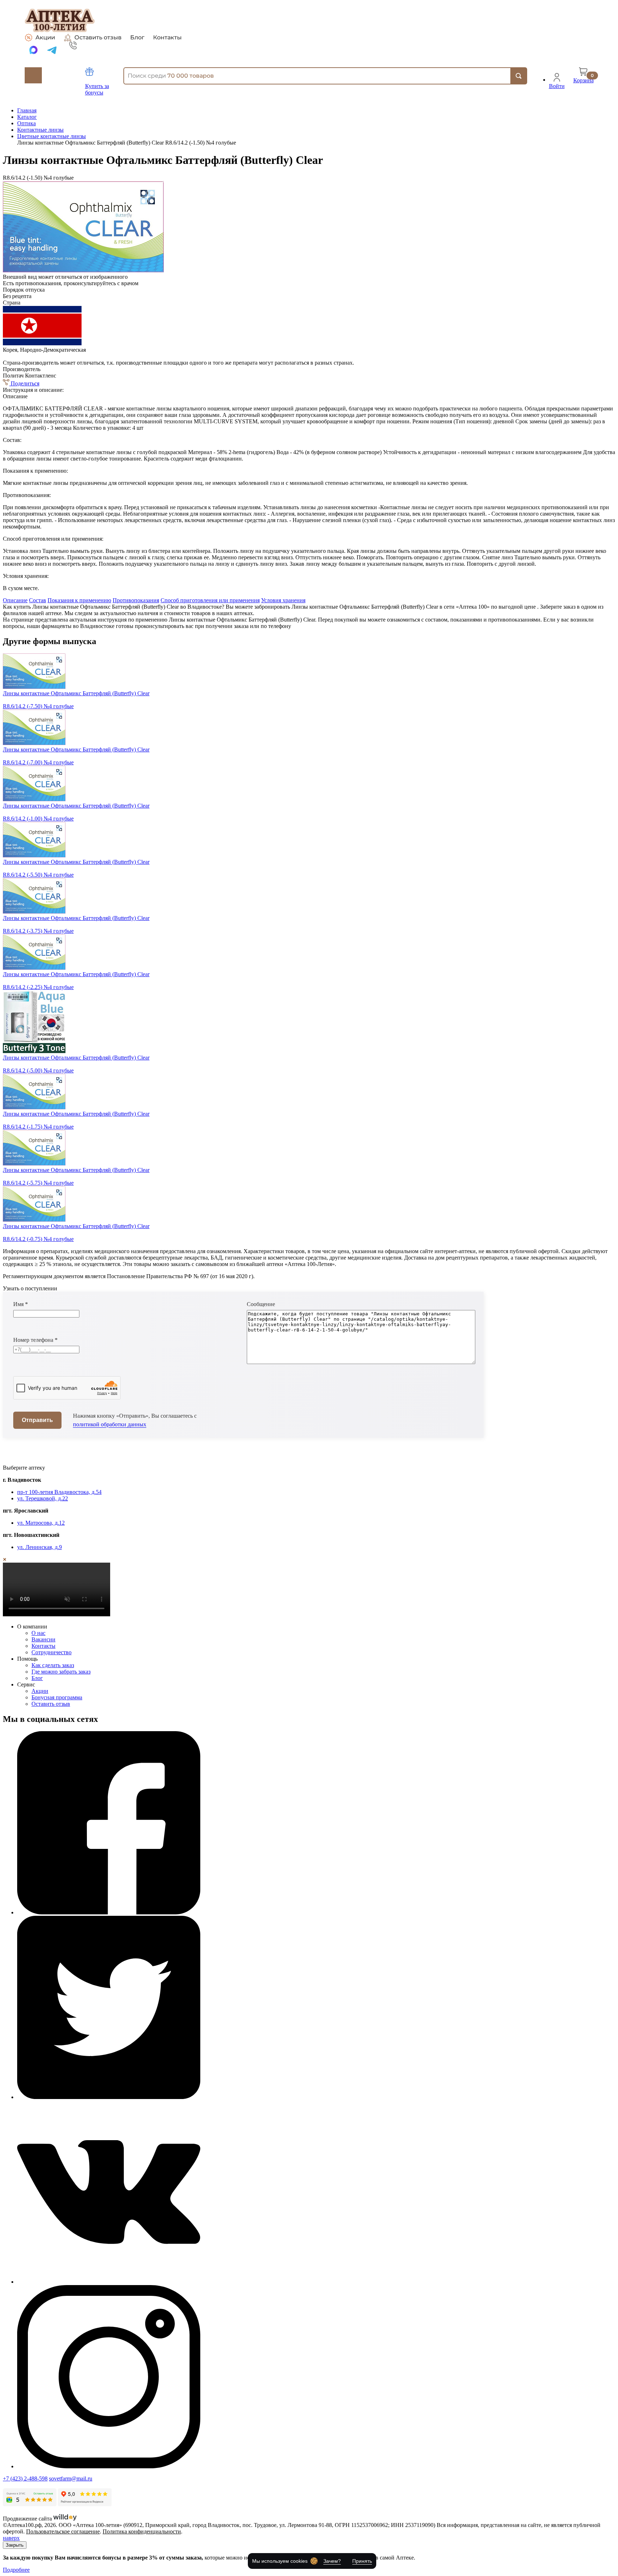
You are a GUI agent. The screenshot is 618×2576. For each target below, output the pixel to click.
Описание (15, 600)
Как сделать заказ (53, 1665)
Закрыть (15, 2545)
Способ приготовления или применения (210, 600)
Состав (38, 600)
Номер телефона (35, 1340)
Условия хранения (283, 600)
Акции (45, 37)
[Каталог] (33, 75)
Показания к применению (79, 600)
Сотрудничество (51, 1652)
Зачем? (332, 2561)
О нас (38, 1633)
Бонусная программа (57, 1697)
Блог (137, 38)
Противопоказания (136, 600)
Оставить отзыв (98, 37)
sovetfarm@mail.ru (71, 2478)
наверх (11, 2538)
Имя (21, 1304)
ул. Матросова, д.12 (41, 1523)
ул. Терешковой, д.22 (43, 1498)
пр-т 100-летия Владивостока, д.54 (59, 1492)
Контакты (167, 38)
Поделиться (24, 383)
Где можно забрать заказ (61, 1672)
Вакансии (43, 1639)
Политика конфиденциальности (142, 2531)
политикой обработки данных (110, 1424)
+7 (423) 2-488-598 (25, 2478)
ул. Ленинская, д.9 (40, 1547)
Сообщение (261, 1304)
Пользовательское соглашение (63, 2531)
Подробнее (16, 2570)
